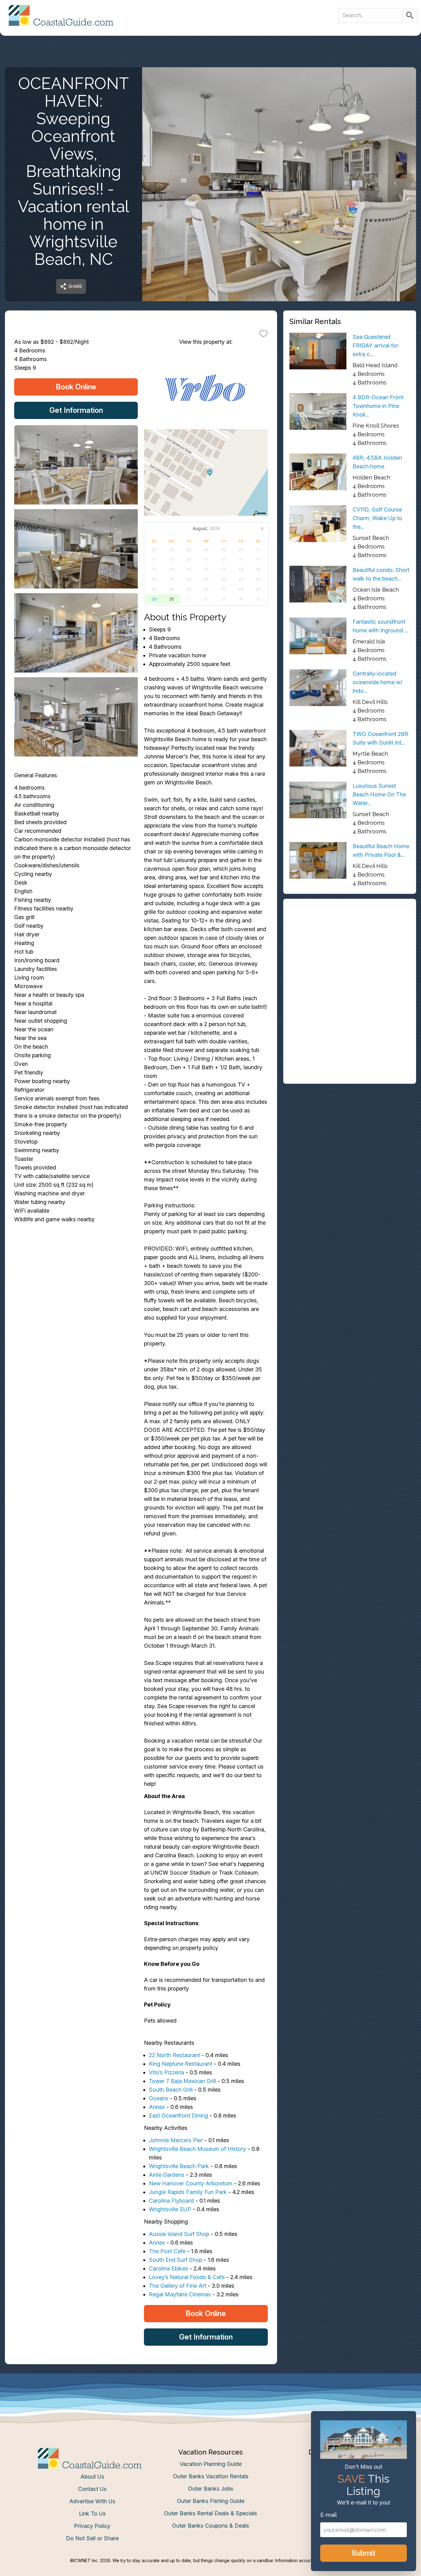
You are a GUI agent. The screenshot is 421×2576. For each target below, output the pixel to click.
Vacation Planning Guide (211, 2464)
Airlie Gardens (167, 2175)
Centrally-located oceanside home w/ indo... (377, 682)
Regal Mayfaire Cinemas (180, 2294)
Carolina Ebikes (168, 2268)
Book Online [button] (76, 387)
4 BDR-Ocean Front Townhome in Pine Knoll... (378, 406)
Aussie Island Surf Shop (179, 2234)
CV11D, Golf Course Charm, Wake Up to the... (377, 518)
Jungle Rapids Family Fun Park (188, 2192)
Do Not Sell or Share (92, 2538)
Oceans (159, 2098)
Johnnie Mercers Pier (176, 2140)
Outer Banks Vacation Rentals (211, 2476)
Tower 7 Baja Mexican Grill (182, 2081)
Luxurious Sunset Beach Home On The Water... (379, 794)
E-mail (329, 2515)
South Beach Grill (171, 2090)
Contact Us (92, 2489)
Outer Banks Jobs (211, 2489)
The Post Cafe (167, 2251)
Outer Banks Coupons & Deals (211, 2526)
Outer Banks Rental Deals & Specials (211, 2513)
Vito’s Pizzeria (166, 2072)
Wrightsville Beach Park (179, 2166)
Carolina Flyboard (171, 2201)
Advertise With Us (92, 2501)
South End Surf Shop (176, 2260)
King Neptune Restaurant (181, 2064)
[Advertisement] (350, 948)
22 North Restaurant (174, 2055)
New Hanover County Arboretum (191, 2183)
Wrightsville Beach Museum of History (197, 2149)
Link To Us (92, 2514)
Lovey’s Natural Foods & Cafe (187, 2277)
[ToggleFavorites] (264, 333)
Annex (157, 2107)
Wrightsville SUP (170, 2209)
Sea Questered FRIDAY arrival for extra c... (375, 345)
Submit (364, 2553)
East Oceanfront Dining (179, 2116)
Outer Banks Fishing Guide (211, 2501)
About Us (92, 2477)
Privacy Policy (92, 2526)
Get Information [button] (76, 410)
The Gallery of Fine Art (178, 2286)
